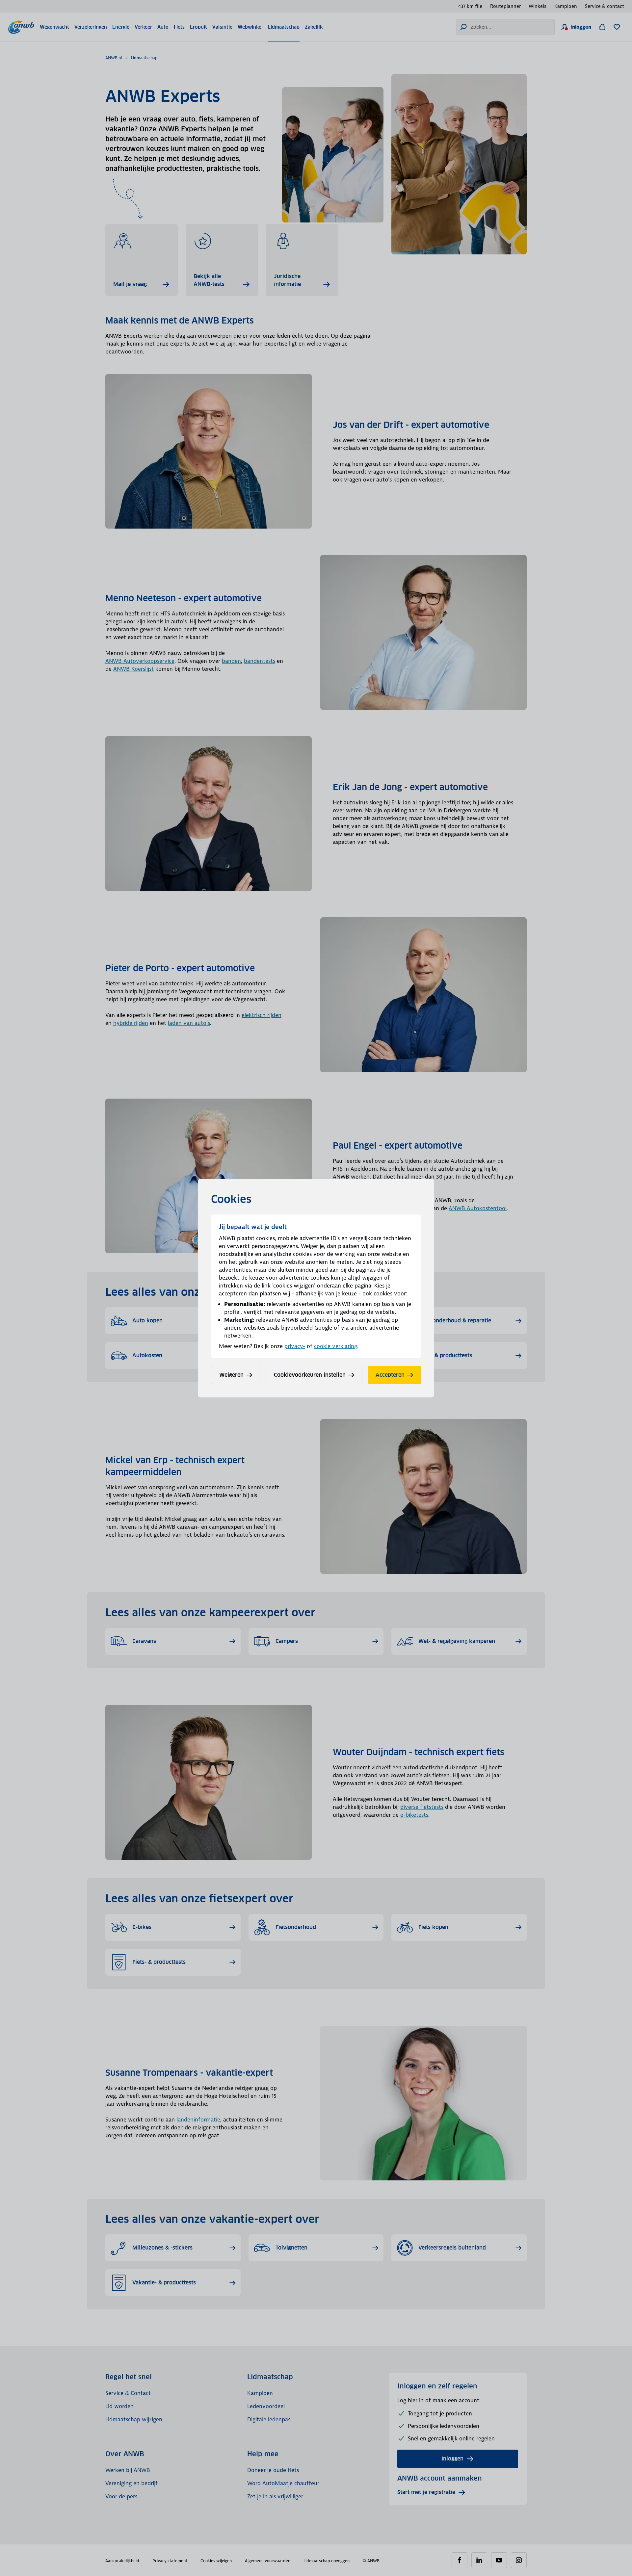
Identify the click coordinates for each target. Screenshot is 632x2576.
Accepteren (390, 1375)
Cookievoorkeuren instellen (310, 1375)
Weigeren (231, 1375)
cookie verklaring (336, 1346)
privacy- (295, 1346)
